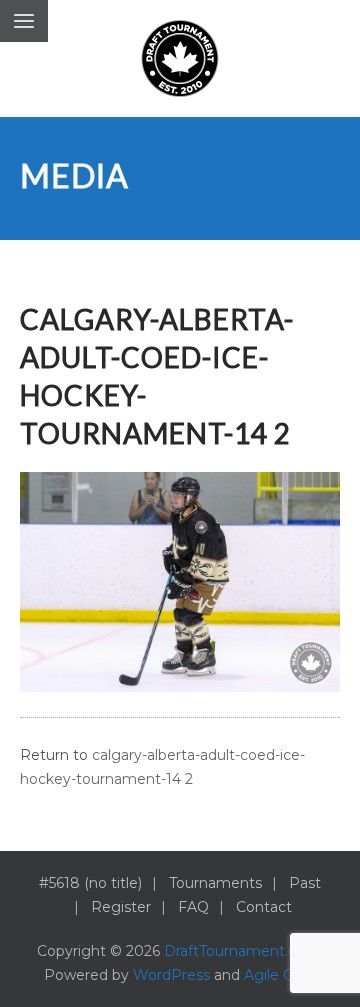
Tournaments (215, 883)
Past (305, 883)
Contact (264, 907)
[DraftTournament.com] (180, 58)
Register (121, 907)
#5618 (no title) (90, 883)
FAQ (193, 907)
